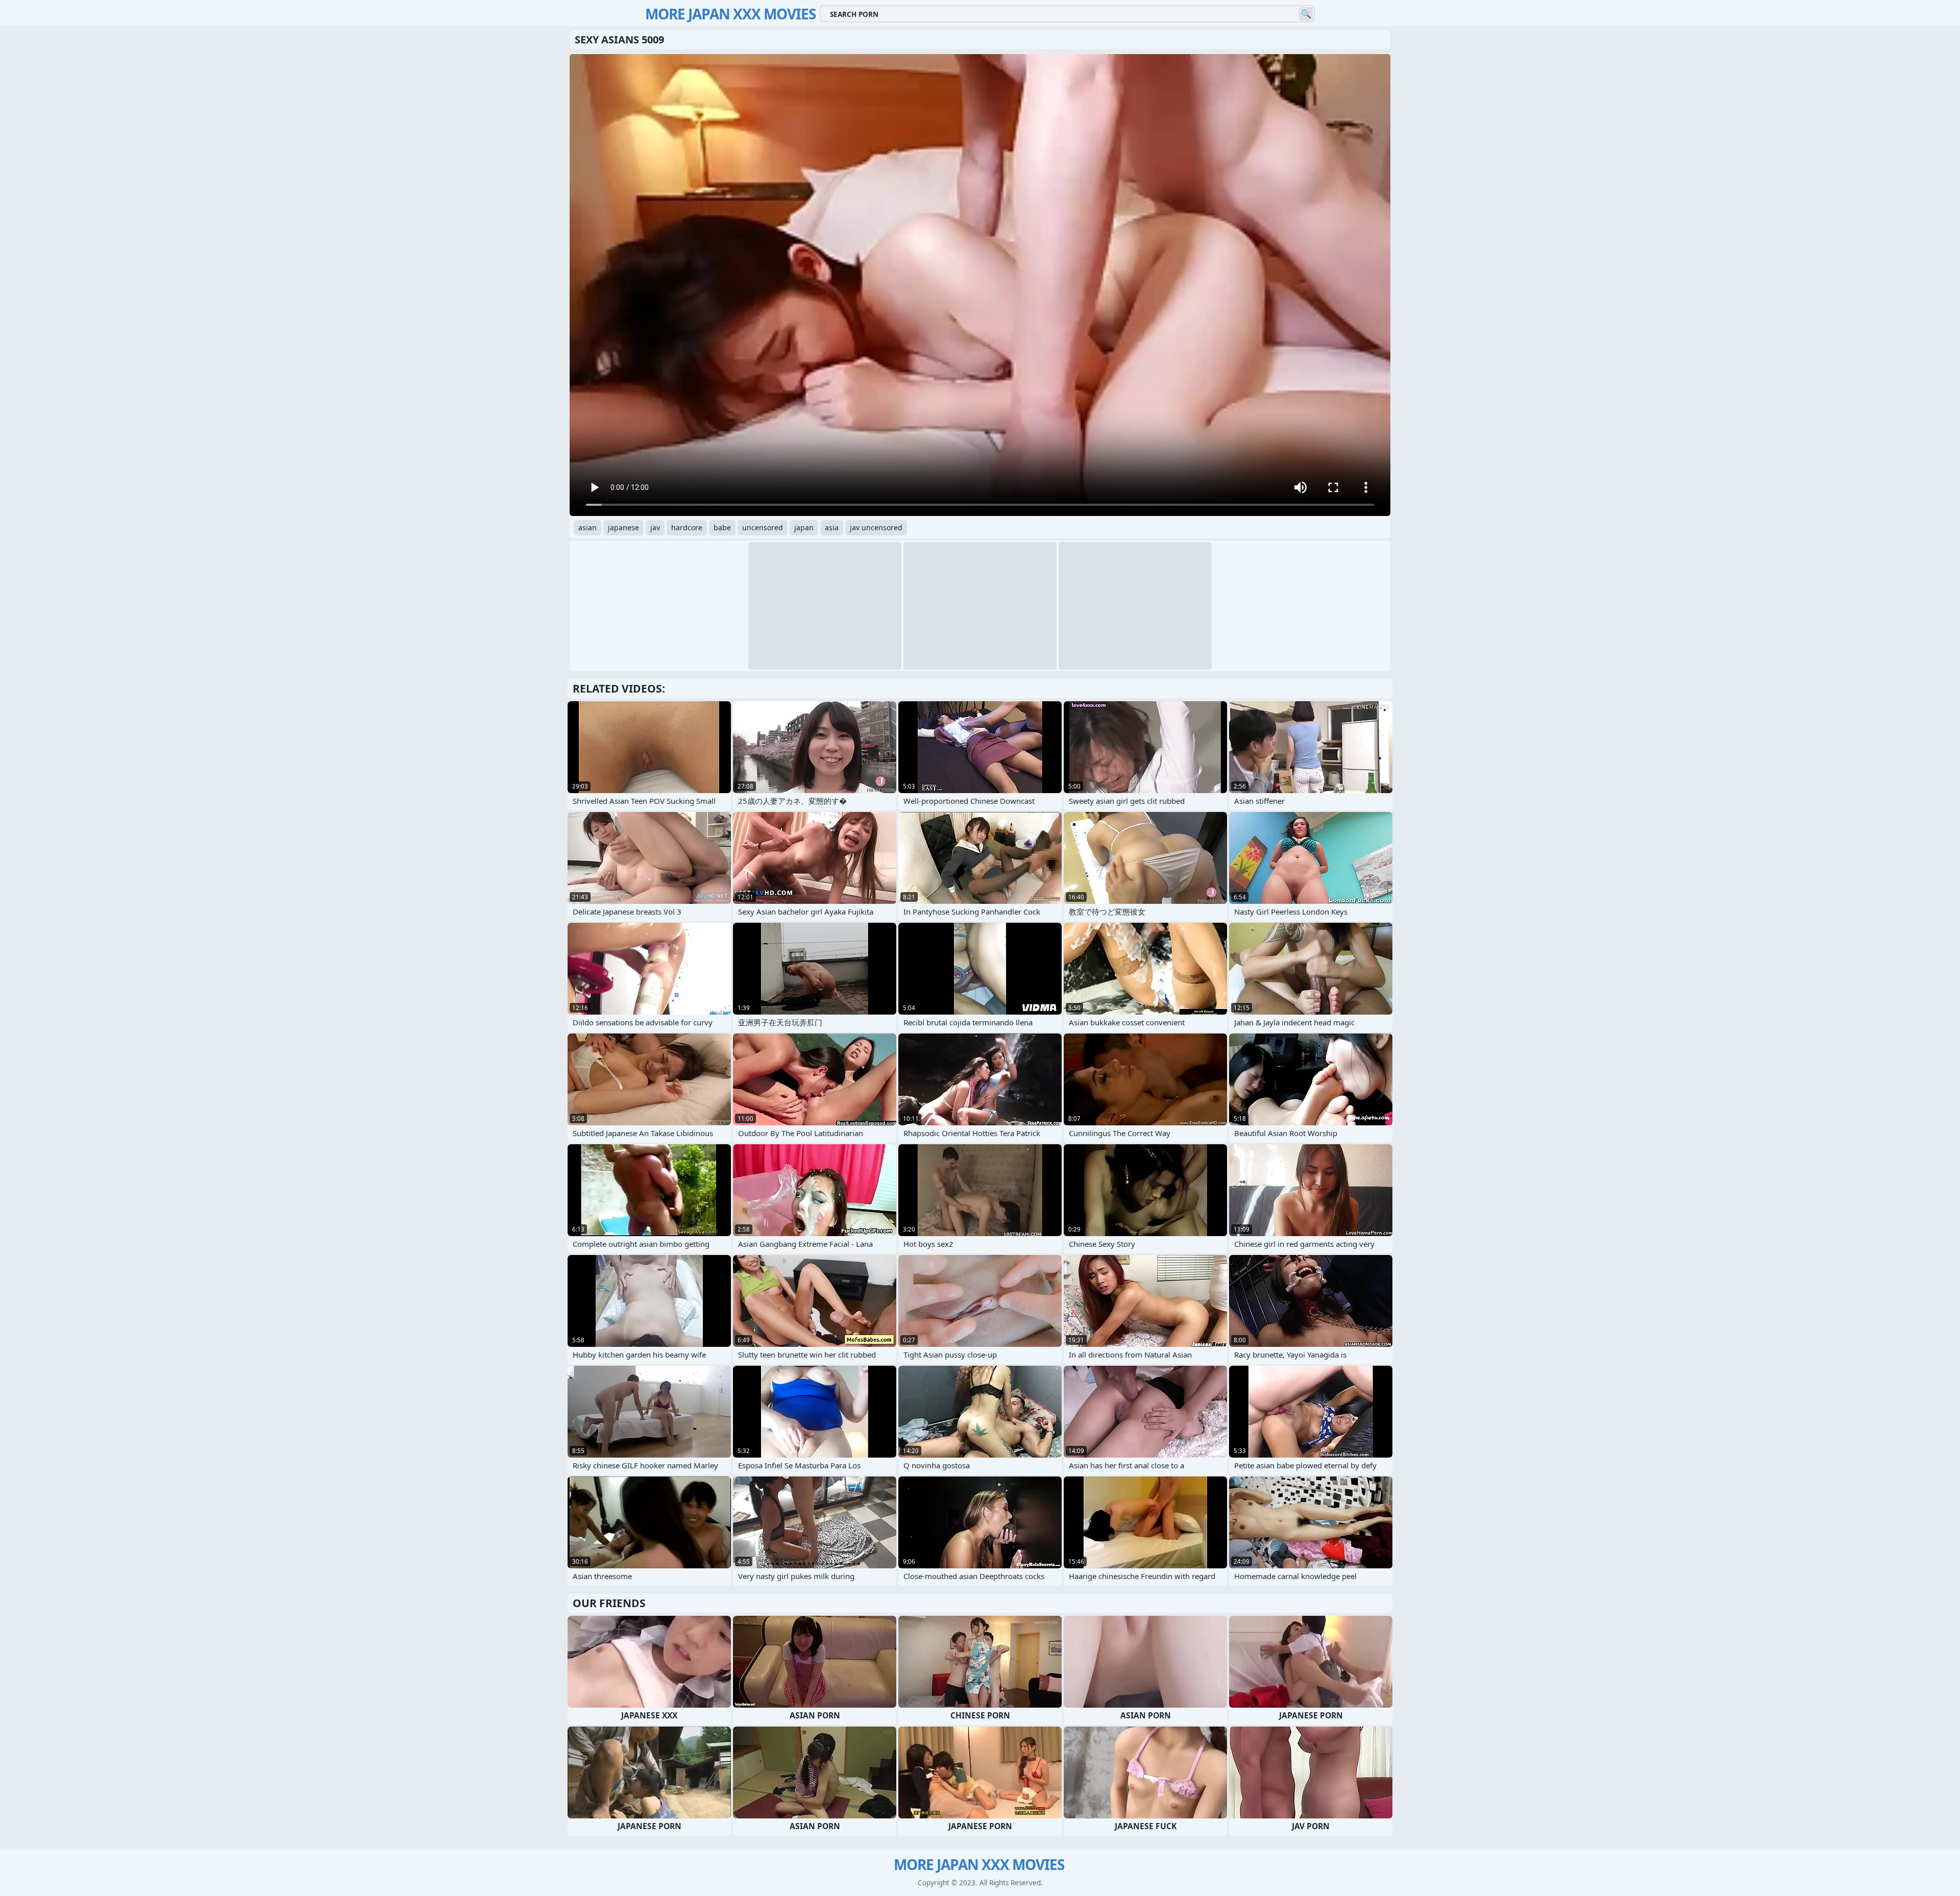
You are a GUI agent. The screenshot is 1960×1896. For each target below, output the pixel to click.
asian (587, 527)
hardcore (687, 527)
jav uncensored (876, 527)
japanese (623, 527)
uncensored (763, 527)
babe (722, 527)
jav (655, 527)
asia (832, 527)
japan (804, 527)
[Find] (1306, 14)
